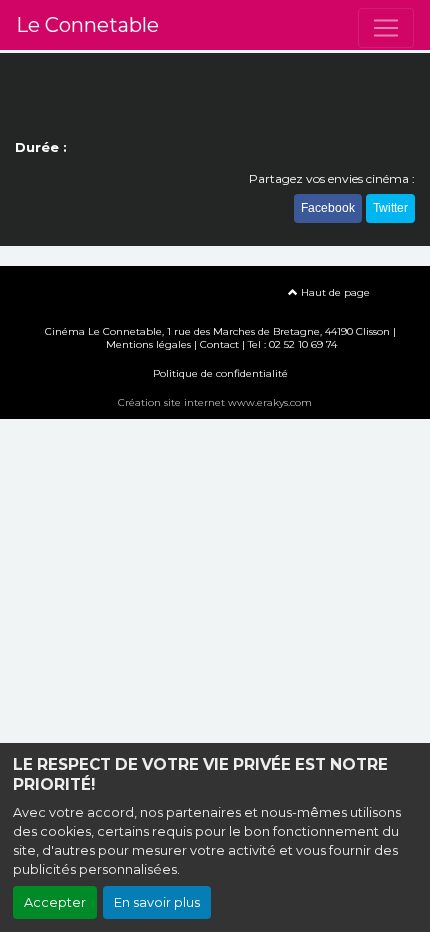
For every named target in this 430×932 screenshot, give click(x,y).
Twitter (390, 208)
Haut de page (334, 292)
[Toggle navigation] (386, 28)
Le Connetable (87, 25)
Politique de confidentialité (220, 373)
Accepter (55, 902)
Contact (219, 344)
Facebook (328, 208)
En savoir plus (157, 902)
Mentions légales (148, 344)
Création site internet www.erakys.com (215, 402)
